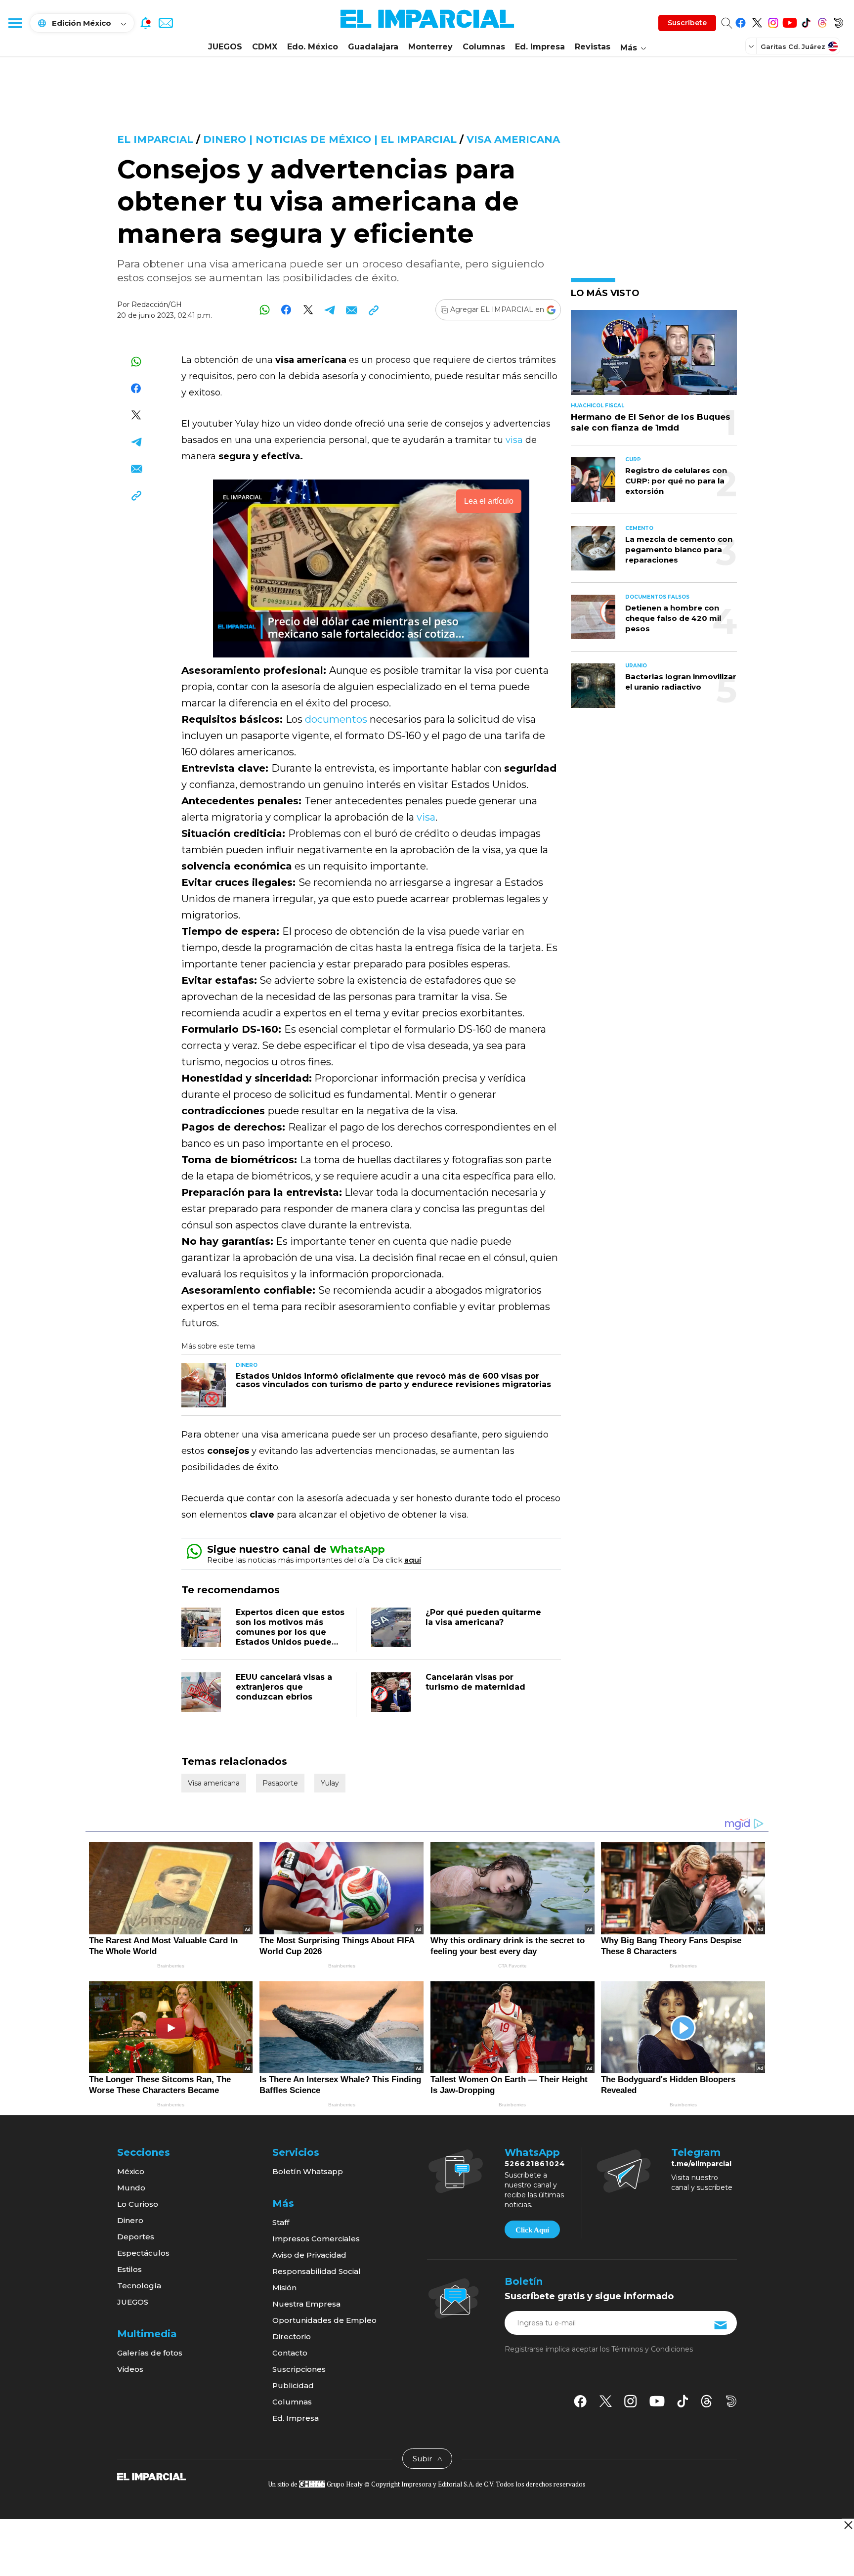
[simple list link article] (654, 357)
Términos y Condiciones (652, 2349)
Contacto (290, 2353)
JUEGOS (225, 47)
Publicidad (293, 2385)
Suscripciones (299, 2369)
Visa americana (513, 139)
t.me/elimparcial (701, 2164)
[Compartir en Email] (352, 310)
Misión (284, 2288)
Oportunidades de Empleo (324, 2320)
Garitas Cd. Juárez (793, 46)
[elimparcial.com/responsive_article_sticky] (848, 2525)
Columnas (484, 47)
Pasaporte (280, 1783)
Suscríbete (687, 23)
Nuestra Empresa (306, 2304)
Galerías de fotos (150, 2353)
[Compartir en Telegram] (330, 310)
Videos (130, 2369)
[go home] (151, 2476)
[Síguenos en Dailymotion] (838, 21)
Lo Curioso (138, 2204)
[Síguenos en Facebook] (741, 21)
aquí (413, 1560)
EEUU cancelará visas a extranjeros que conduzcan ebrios (284, 1687)
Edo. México (313, 47)
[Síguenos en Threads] (822, 21)
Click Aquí (532, 2230)
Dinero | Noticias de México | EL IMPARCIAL (330, 139)
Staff (281, 2222)
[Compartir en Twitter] (308, 310)
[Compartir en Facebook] (286, 310)
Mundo (131, 2188)
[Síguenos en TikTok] (806, 21)
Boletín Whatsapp (308, 2171)
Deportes (136, 2237)
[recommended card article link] (204, 1385)
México (131, 2171)
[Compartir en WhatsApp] (265, 310)
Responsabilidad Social (317, 2271)
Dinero (130, 2220)
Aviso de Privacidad (309, 2255)
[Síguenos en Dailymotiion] (731, 2401)
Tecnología (139, 2286)
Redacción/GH (157, 305)
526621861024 (535, 2164)
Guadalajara (373, 47)
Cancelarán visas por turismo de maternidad (475, 1682)
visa (515, 440)
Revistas (593, 47)
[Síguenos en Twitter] (757, 21)
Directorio (292, 2336)
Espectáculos (143, 2253)
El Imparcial (155, 139)
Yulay (330, 1783)
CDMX (265, 47)
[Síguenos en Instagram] (773, 21)
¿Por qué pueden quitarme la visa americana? (483, 1617)
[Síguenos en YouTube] (790, 21)
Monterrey (430, 47)
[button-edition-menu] (752, 46)
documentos (337, 719)
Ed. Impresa (540, 47)
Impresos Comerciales (316, 2239)
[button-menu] (15, 23)
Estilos (129, 2269)
